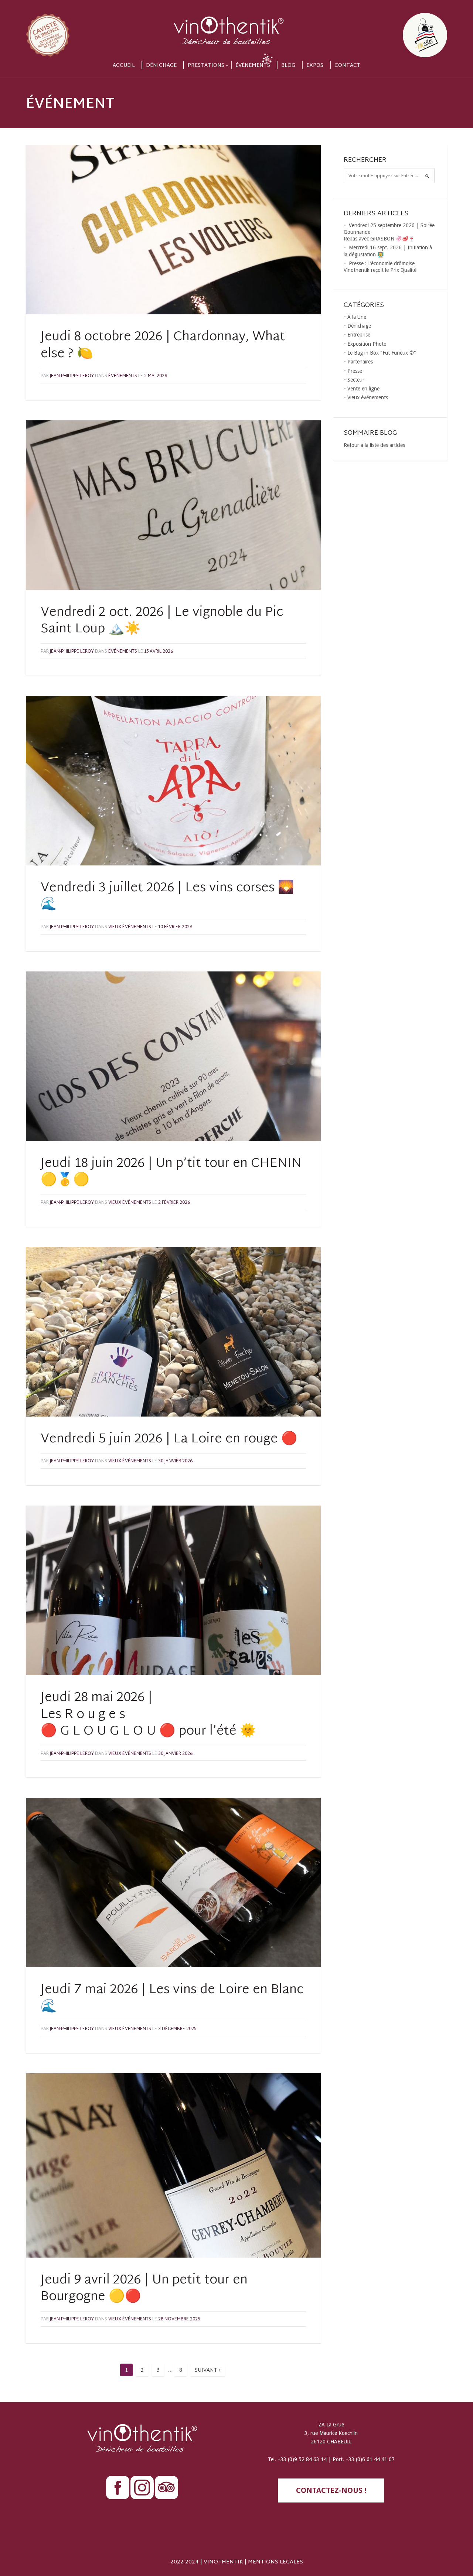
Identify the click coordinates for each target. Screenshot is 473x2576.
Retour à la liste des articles (374, 445)
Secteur (356, 380)
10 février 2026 (175, 927)
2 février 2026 (174, 1203)
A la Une (357, 317)
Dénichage (161, 66)
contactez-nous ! (331, 2490)
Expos (315, 66)
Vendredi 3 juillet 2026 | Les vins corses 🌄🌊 (167, 897)
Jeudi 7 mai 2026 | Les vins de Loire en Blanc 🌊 (172, 1999)
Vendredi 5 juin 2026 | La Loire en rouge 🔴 (169, 1439)
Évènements (253, 66)
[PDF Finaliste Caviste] (89, 29)
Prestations (206, 66)
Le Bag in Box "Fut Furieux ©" (382, 353)
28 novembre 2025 (179, 2319)
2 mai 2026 (156, 376)
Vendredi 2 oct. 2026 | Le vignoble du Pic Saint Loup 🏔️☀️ (162, 621)
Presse (355, 371)
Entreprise (359, 335)
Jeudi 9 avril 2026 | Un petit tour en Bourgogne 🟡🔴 (144, 2289)
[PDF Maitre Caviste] (384, 29)
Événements (123, 376)
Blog (288, 66)
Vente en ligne (363, 389)
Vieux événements (130, 927)
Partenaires (360, 362)
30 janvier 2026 (175, 1461)
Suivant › (208, 2370)
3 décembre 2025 (177, 2029)
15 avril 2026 (159, 652)
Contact (348, 66)
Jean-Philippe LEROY (72, 376)
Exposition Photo (367, 344)
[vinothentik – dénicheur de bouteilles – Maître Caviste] (236, 29)
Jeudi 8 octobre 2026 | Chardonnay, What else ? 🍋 (163, 346)
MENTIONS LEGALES (275, 2562)
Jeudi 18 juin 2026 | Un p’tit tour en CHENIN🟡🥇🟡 (171, 1172)
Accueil (124, 66)
